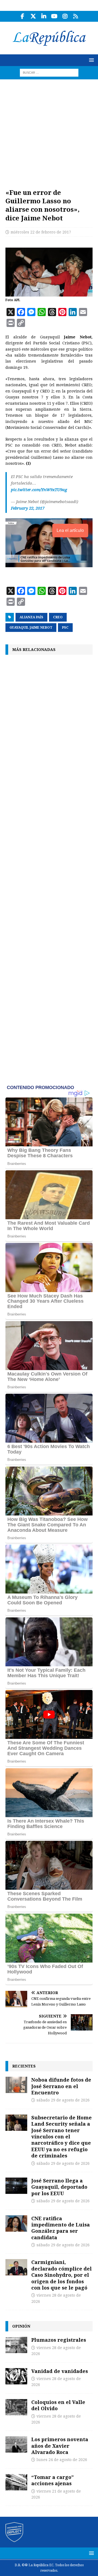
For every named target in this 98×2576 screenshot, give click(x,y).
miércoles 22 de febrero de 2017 (41, 232)
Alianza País (31, 617)
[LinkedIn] (44, 16)
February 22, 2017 (28, 508)
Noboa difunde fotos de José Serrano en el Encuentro (61, 2086)
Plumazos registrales (59, 2340)
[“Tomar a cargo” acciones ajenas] (16, 2482)
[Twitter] (33, 16)
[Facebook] (22, 16)
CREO (58, 617)
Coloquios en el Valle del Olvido (58, 2405)
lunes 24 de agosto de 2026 (62, 2460)
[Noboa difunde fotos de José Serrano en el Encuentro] (16, 2085)
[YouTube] (54, 16)
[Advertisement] (49, 131)
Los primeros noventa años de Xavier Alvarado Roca (60, 2446)
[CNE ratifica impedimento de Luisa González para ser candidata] (16, 2223)
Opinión (21, 2326)
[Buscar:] (49, 72)
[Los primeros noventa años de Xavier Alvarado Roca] (16, 2444)
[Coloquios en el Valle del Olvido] (16, 2407)
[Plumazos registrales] (16, 2345)
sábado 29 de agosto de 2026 (63, 2100)
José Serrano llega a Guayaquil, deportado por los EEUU (59, 2187)
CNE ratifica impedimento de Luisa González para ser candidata (61, 2228)
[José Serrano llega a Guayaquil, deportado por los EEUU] (16, 2186)
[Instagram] (65, 16)
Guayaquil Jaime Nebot (31, 628)
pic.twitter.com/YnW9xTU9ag (39, 490)
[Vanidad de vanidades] (16, 2376)
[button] (91, 60)
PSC (65, 628)
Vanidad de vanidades (60, 2371)
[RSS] (76, 16)
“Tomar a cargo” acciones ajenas (53, 2480)
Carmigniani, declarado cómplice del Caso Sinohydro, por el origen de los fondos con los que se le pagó (62, 2275)
